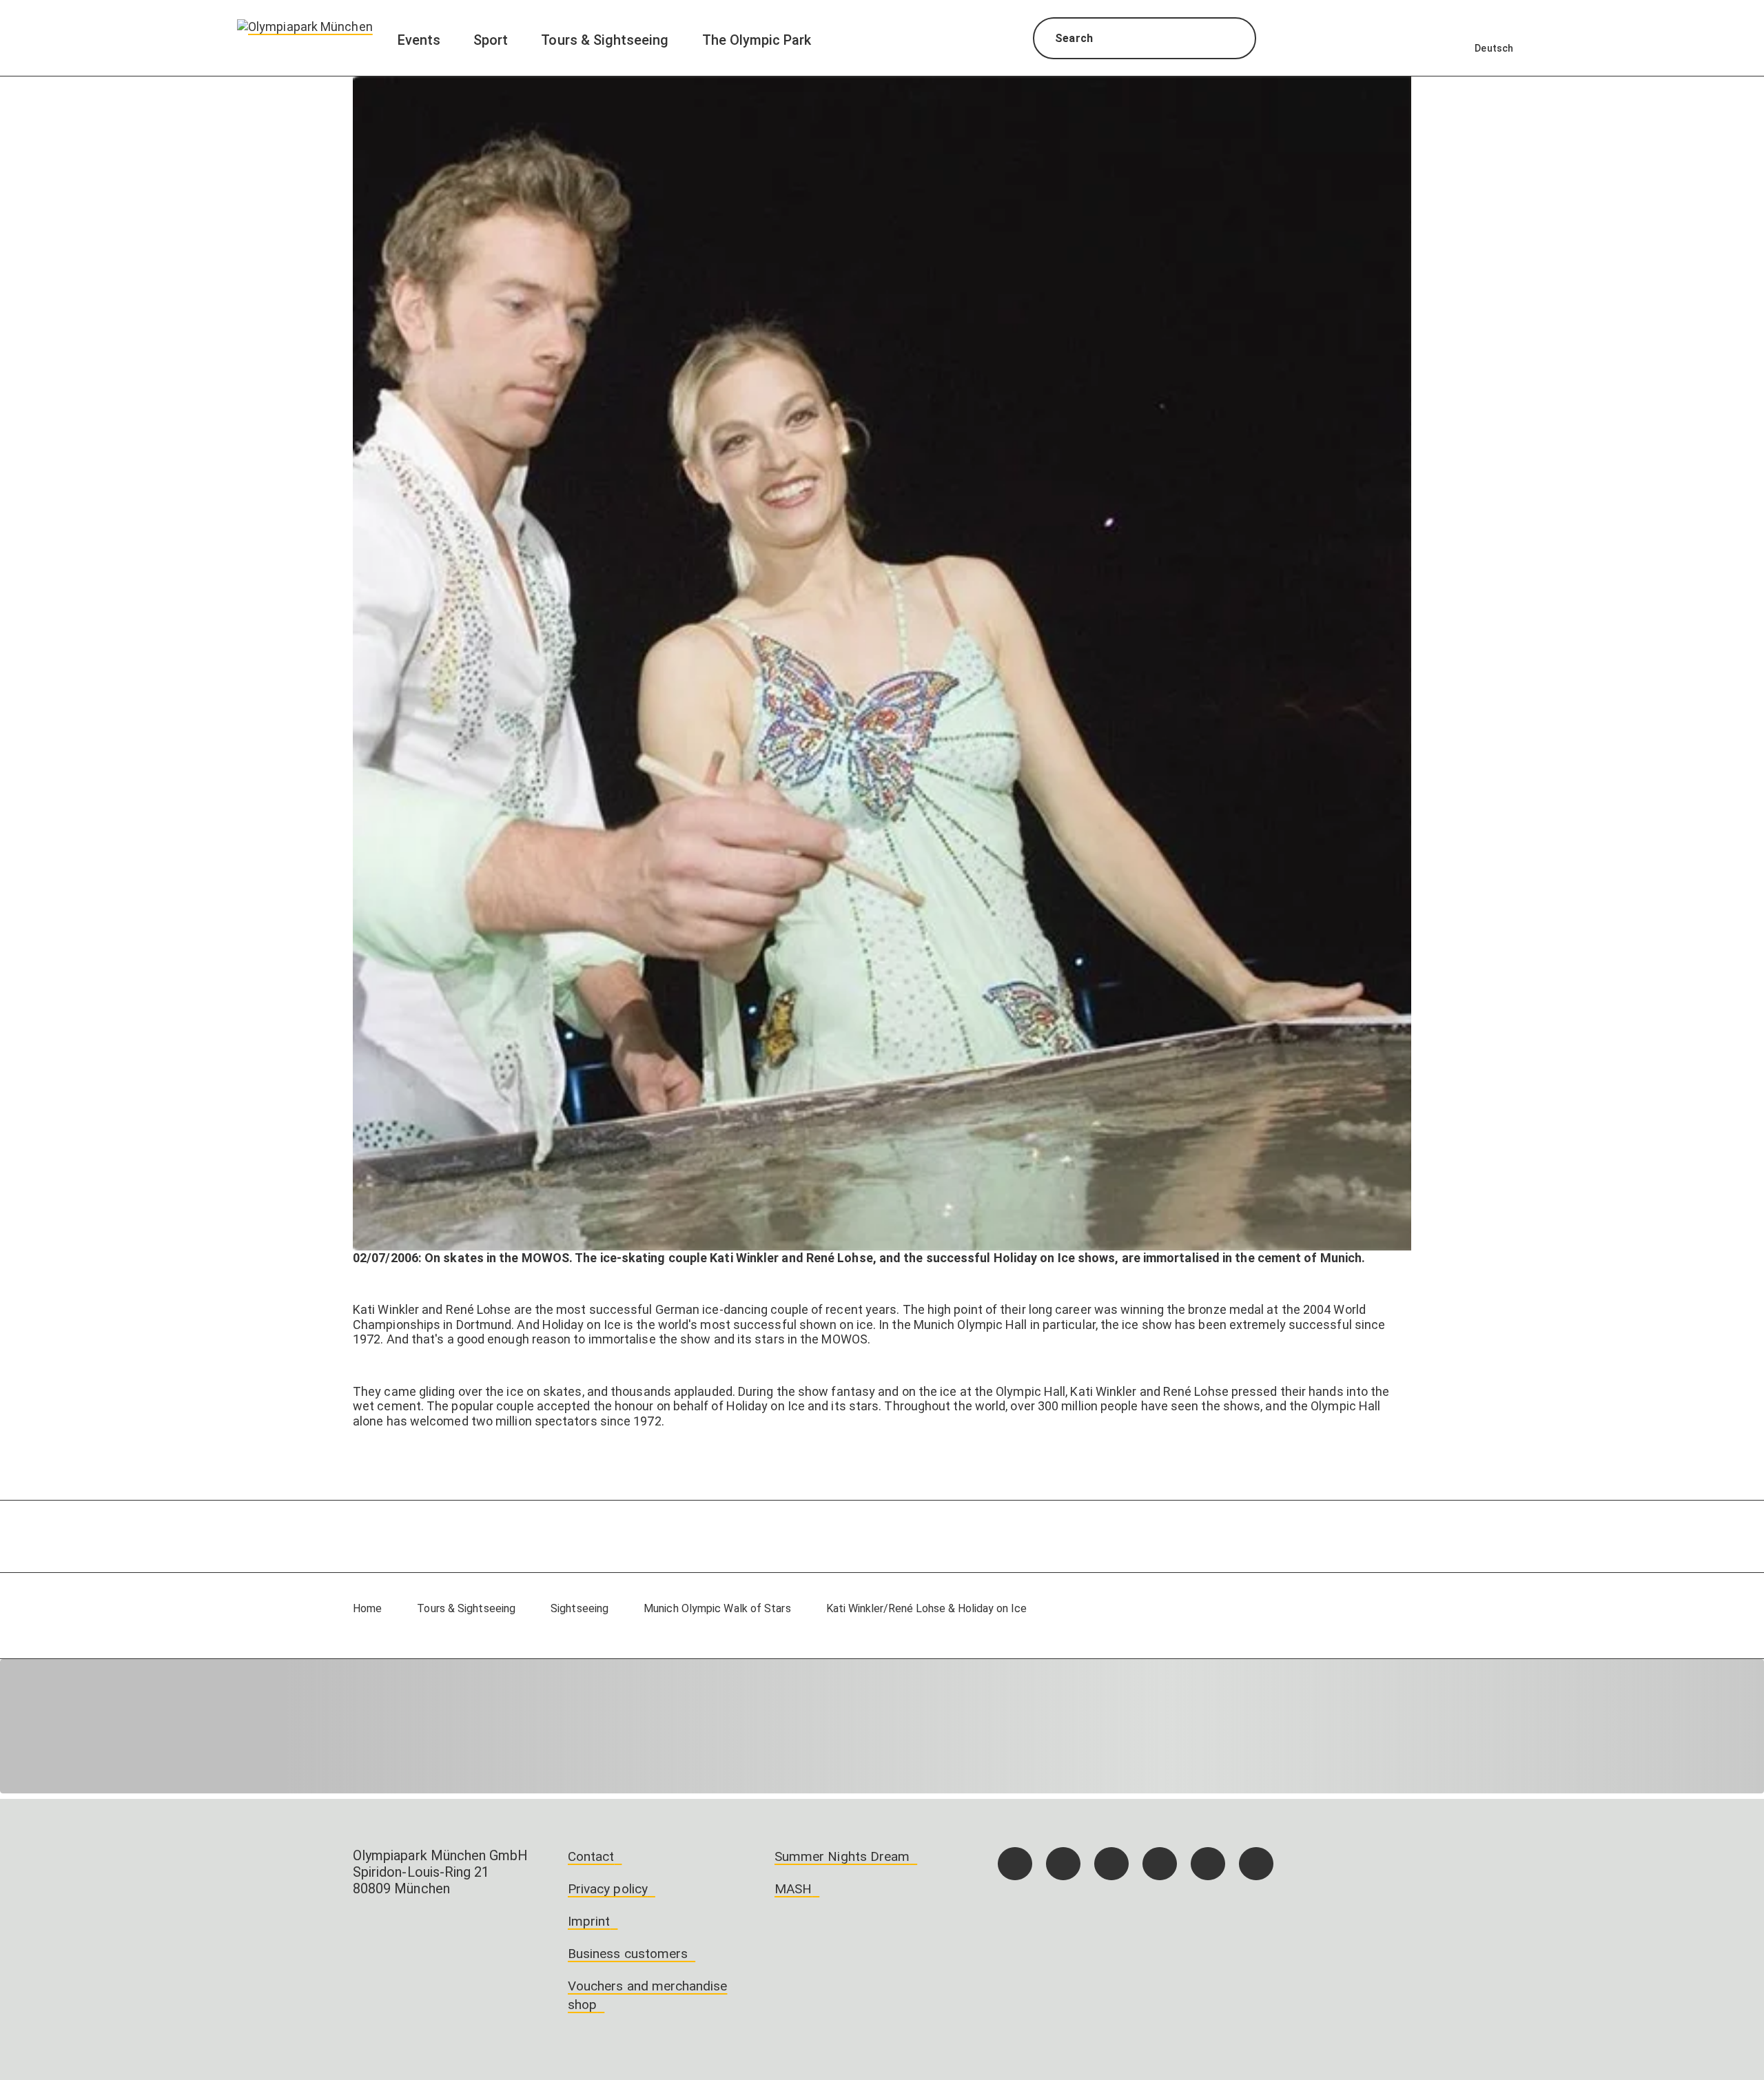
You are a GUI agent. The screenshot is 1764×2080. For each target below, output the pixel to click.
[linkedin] (1208, 1864)
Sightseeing (580, 1608)
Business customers (628, 1954)
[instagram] (1063, 1864)
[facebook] (1015, 1864)
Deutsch (1494, 48)
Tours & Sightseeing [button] (605, 40)
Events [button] (419, 40)
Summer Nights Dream (842, 1856)
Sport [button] (491, 40)
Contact (591, 1856)
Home (367, 1608)
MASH (793, 1889)
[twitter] (1160, 1864)
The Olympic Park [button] (757, 40)
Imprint (589, 1921)
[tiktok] (1111, 1864)
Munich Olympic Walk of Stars (717, 1608)
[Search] (1233, 40)
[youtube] (1256, 1864)
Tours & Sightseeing (466, 1608)
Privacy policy (608, 1889)
